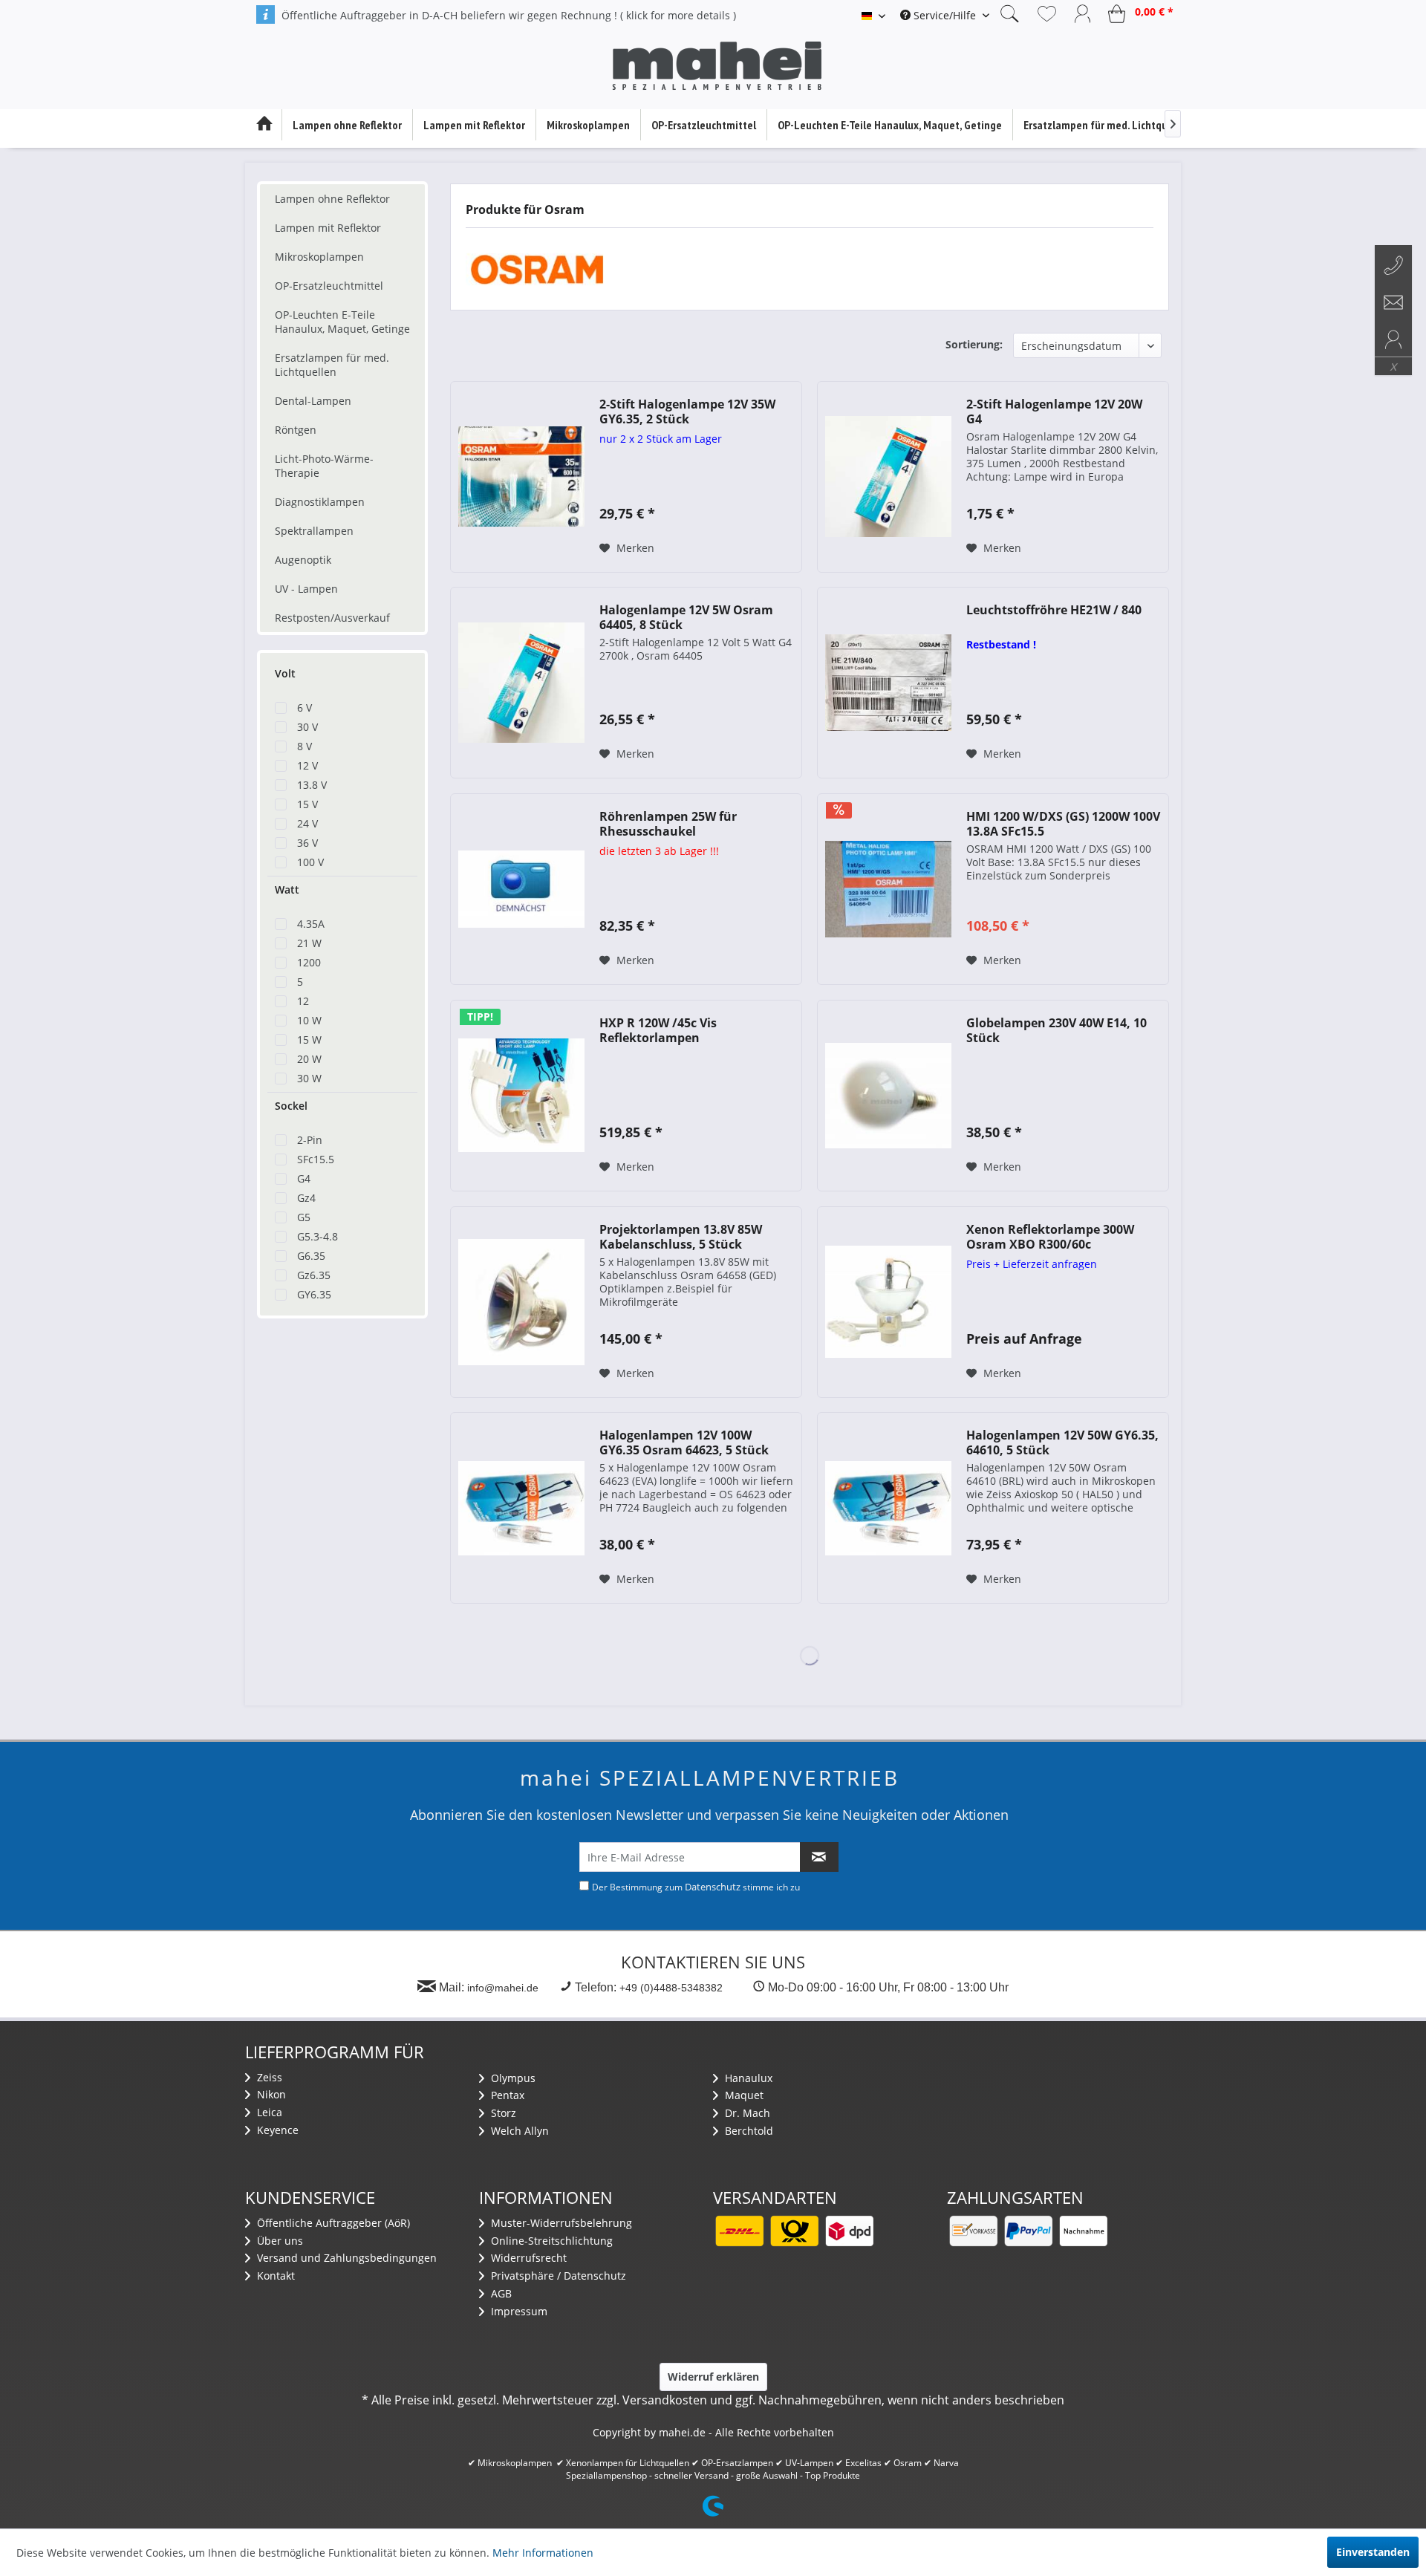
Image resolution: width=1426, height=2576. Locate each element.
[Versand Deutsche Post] (794, 2231)
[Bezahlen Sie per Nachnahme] (1083, 2231)
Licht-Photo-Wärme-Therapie (324, 466)
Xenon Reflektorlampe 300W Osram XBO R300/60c (1050, 1237)
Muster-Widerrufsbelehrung (560, 2223)
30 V (307, 727)
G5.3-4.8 (318, 1236)
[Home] (264, 125)
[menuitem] (945, 15)
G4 (304, 1178)
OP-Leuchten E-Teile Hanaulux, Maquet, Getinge (342, 322)
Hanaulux (747, 2078)
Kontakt (274, 2276)
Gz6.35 (314, 1275)
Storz (502, 2113)
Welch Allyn (518, 2131)
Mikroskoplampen (319, 257)
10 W (309, 1020)
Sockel (291, 1106)
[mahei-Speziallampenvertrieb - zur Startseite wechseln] (717, 66)
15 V (307, 804)
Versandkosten (665, 2400)
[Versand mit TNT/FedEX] (849, 2231)
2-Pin (310, 1140)
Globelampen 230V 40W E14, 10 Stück (1057, 1030)
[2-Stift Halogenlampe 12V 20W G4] (888, 477)
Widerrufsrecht (527, 2258)
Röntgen (296, 430)
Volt (285, 673)
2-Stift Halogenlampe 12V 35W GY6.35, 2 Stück (687, 412)
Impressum (518, 2311)
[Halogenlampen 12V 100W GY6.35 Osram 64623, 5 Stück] (521, 1508)
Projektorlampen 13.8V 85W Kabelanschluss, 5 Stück (681, 1237)
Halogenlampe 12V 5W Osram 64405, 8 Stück (686, 617)
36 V (307, 843)
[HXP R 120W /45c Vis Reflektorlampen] (521, 1096)
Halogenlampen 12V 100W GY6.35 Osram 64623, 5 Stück (684, 1443)
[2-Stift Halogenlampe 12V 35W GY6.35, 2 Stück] (521, 477)
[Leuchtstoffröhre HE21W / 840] (888, 683)
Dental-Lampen (313, 401)
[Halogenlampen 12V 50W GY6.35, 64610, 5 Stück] (888, 1508)
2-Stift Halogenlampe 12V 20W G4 (1054, 412)
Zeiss (268, 2077)
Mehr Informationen (543, 2553)
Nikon (270, 2094)
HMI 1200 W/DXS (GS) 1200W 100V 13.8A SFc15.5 (1063, 824)
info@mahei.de (503, 1988)
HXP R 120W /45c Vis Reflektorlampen (658, 1030)
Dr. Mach (746, 2113)
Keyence (276, 2130)
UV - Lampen (306, 589)
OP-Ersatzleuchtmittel (329, 286)
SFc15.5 (316, 1159)
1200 (309, 962)
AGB (500, 2293)
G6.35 (311, 1256)
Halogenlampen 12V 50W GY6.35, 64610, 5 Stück (1062, 1443)
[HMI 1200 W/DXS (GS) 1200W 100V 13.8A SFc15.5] (888, 889)
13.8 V (312, 785)
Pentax (506, 2095)
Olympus (512, 2078)
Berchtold (748, 2131)
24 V (307, 823)
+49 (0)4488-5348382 (671, 1988)
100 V (310, 862)
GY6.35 (314, 1294)
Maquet (743, 2095)
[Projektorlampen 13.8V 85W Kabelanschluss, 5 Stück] (521, 1302)
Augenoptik (303, 560)
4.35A (311, 924)
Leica (268, 2112)
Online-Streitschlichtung (550, 2241)
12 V (307, 765)
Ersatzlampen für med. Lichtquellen (332, 365)
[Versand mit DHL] (739, 2231)
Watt (287, 889)
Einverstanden (1373, 2552)
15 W (309, 1040)
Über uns (279, 2241)
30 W (309, 1078)
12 (303, 1001)
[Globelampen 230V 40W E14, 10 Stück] (888, 1096)
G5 (304, 1217)
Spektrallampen (314, 531)
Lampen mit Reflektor (328, 228)
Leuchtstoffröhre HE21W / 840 (1054, 610)
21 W (309, 943)
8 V (305, 746)
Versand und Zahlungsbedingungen (345, 2258)
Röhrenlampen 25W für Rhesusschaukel (668, 824)
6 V (305, 708)
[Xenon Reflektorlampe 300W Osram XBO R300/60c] (888, 1302)
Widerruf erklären (713, 2377)
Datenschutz (713, 1887)
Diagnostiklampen (320, 502)
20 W (309, 1059)
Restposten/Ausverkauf (332, 618)
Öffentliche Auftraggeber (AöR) (332, 2223)
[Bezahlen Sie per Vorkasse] (973, 2231)
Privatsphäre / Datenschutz (557, 2276)
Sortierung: (974, 344)
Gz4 (306, 1198)
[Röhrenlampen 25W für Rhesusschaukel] (521, 889)
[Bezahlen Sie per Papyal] (1028, 2231)
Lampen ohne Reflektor (332, 199)
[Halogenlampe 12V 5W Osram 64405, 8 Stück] (521, 683)
